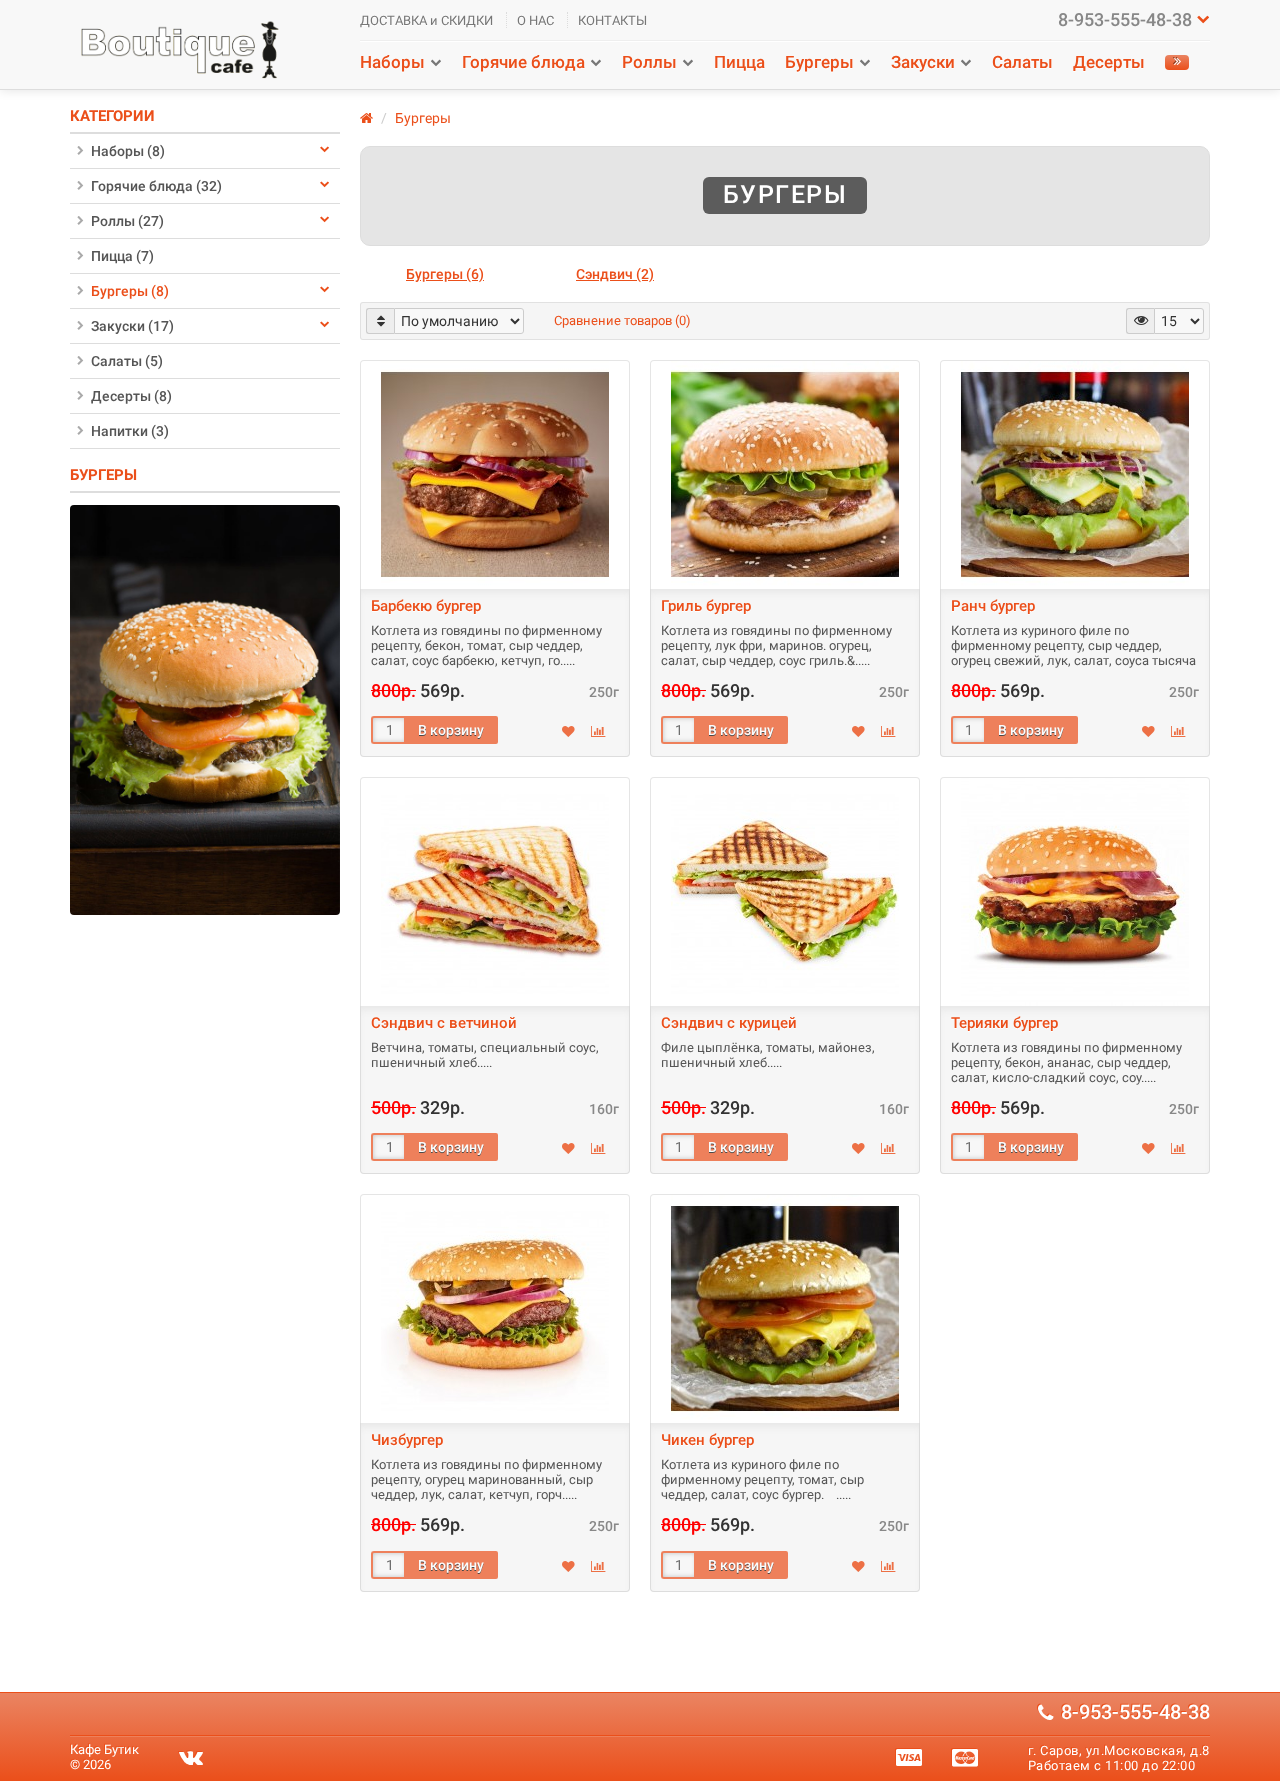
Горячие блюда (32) (156, 186)
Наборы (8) (128, 151)
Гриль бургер (706, 606)
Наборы (392, 62)
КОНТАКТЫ (612, 20)
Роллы (649, 62)
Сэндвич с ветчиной (444, 1023)
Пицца (739, 62)
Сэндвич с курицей (729, 1023)
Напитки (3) (130, 431)
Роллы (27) (127, 221)
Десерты (1109, 62)
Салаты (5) (127, 361)
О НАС (535, 20)
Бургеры (819, 62)
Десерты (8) (131, 396)
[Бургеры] (205, 709)
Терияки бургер (1004, 1023)
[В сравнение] (598, 731)
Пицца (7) (122, 256)
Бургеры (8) (130, 291)
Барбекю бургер (426, 606)
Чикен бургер (707, 1440)
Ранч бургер (993, 606)
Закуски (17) (132, 326)
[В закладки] (568, 731)
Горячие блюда (523, 62)
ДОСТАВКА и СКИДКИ (426, 20)
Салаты (1022, 62)
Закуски (923, 62)
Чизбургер (407, 1440)
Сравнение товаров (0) (622, 320)
